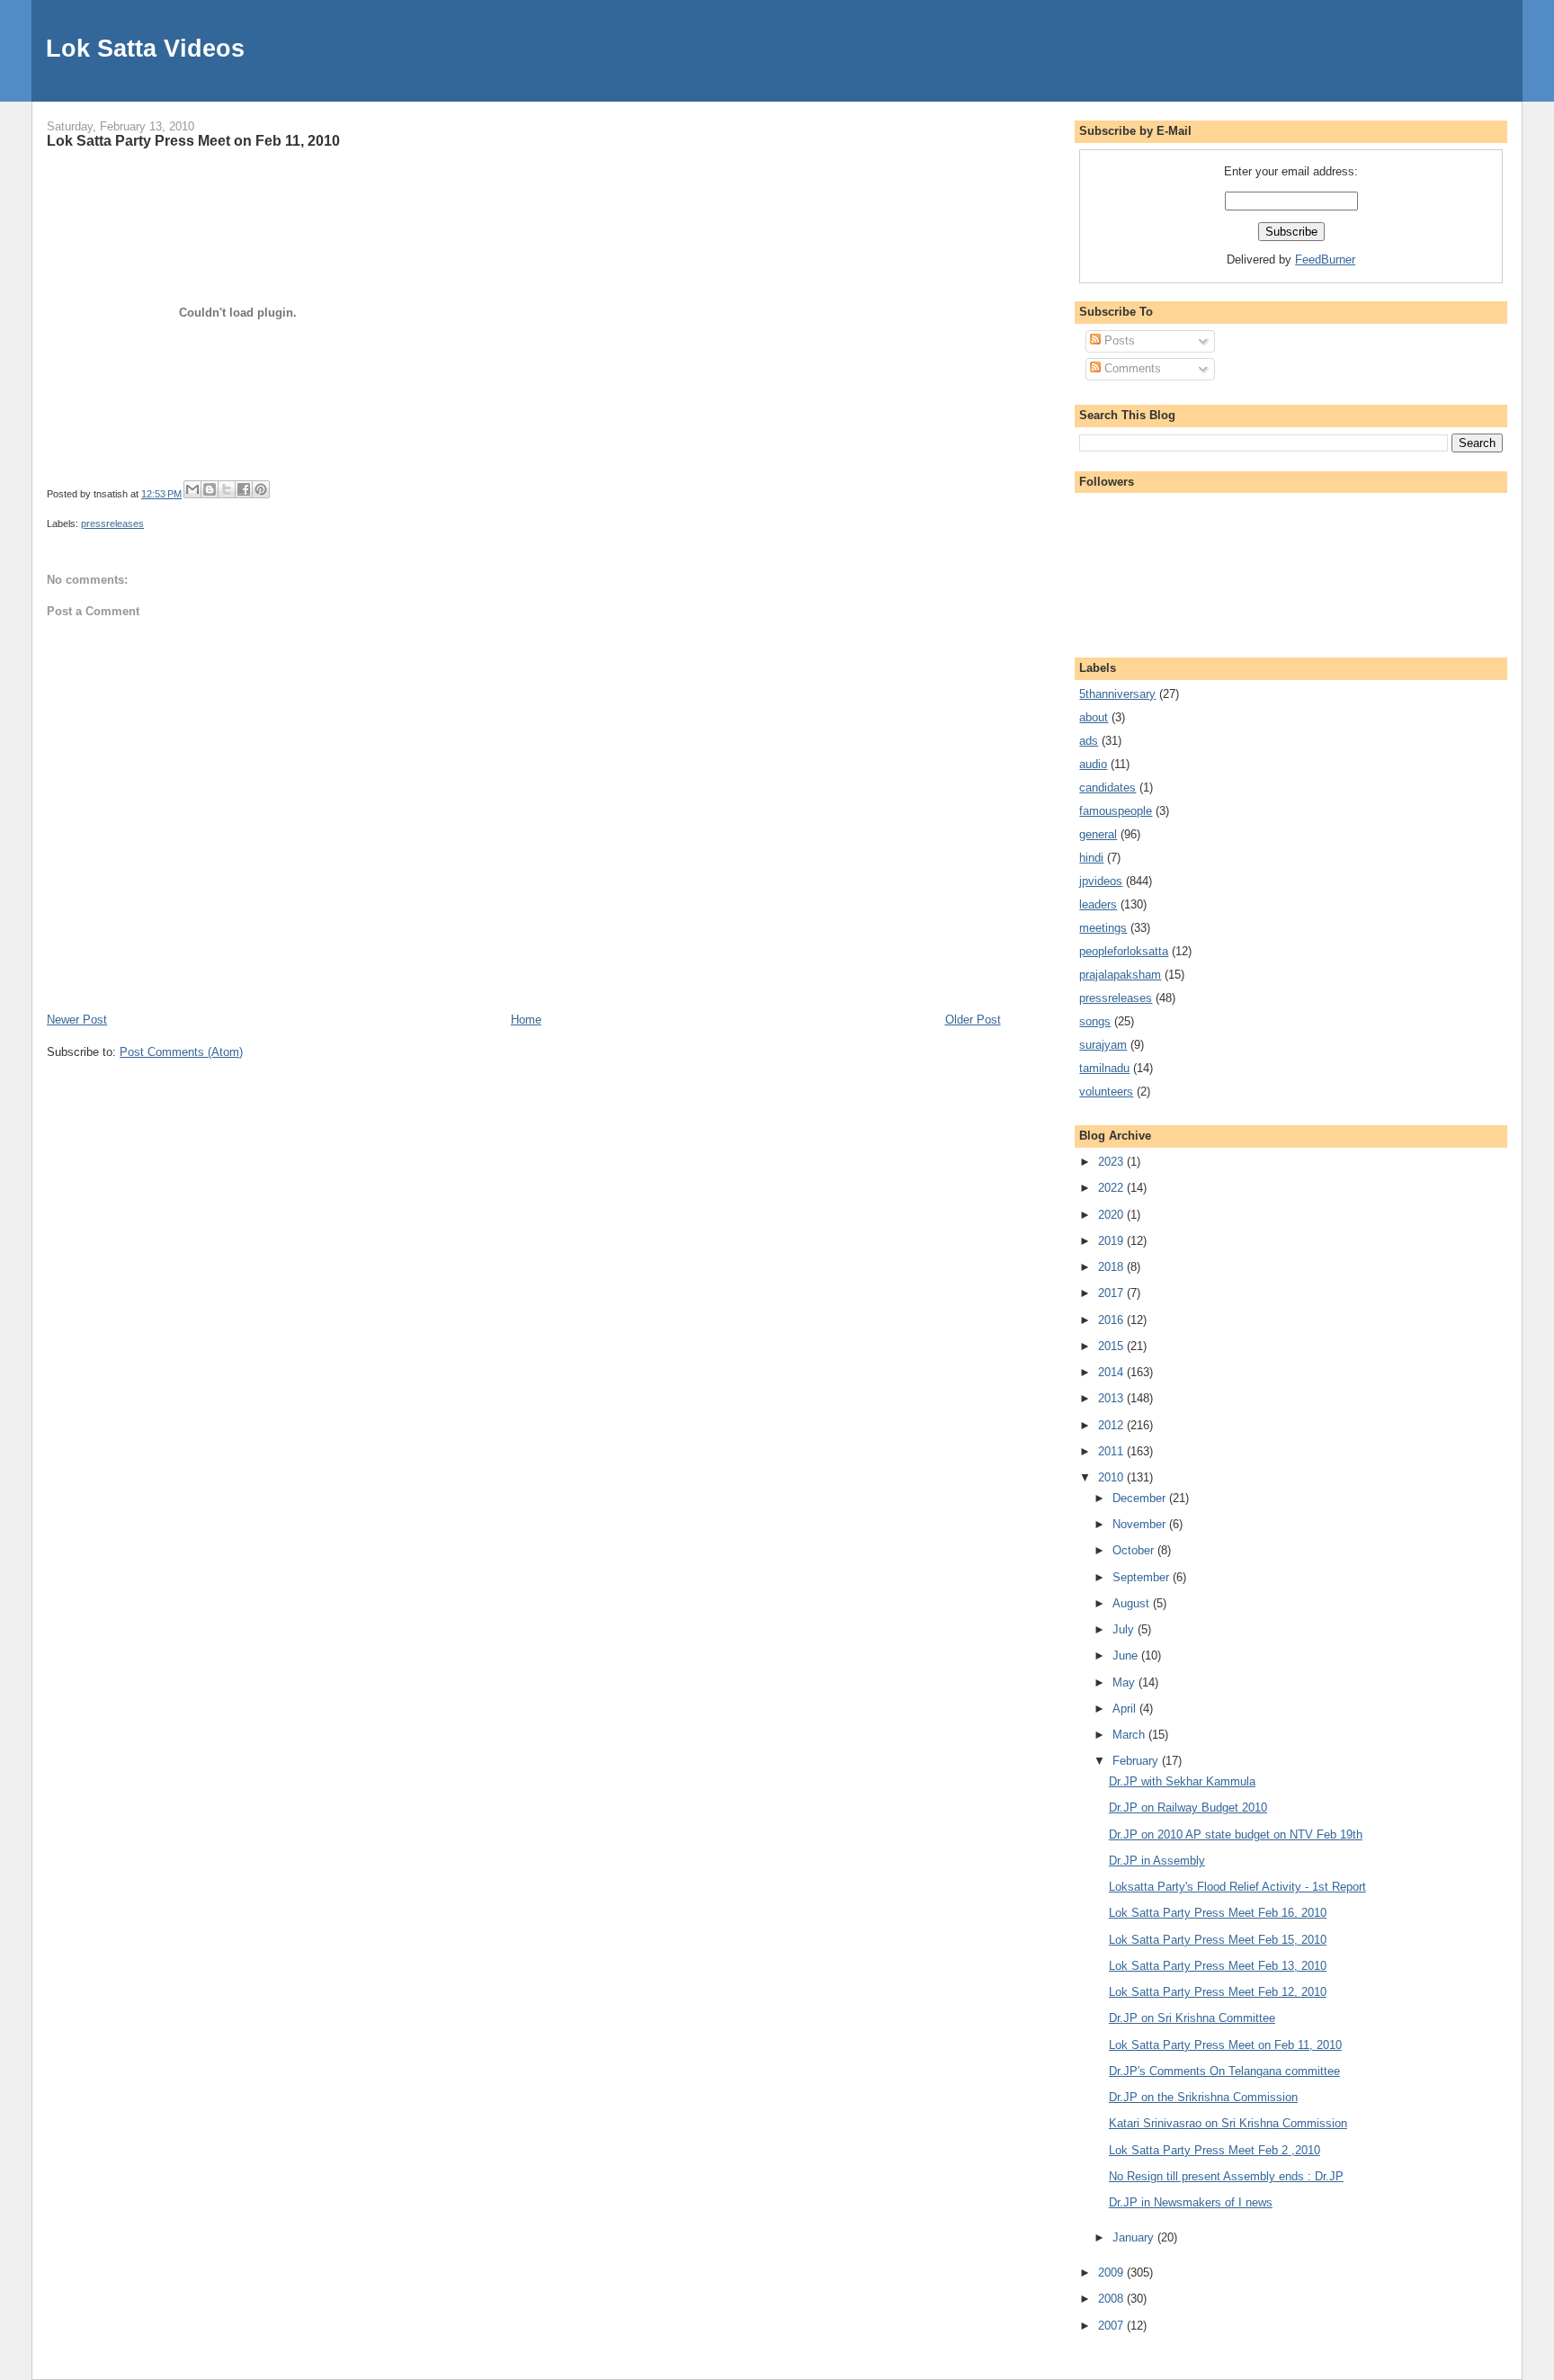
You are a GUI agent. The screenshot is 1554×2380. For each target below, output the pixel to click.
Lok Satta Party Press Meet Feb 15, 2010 (1218, 1940)
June (1127, 1655)
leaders (1098, 904)
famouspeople (1116, 811)
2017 (1112, 1293)
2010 (1112, 1477)
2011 (1112, 1451)
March (1130, 1735)
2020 (1112, 1215)
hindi (1091, 858)
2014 (1112, 1372)
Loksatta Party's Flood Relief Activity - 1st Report (1237, 1887)
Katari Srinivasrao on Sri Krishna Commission (1228, 2123)
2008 (1112, 2299)
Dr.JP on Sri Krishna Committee (1192, 2018)
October (1135, 1550)
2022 (1112, 1188)
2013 (1112, 1398)
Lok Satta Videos (145, 48)
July (1125, 1629)
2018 (1112, 1267)
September (1143, 1577)
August (1133, 1603)
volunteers (1106, 1092)
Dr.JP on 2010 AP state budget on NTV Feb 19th (1236, 1834)
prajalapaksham (1120, 975)
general (1098, 834)
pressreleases (112, 523)
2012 (1112, 1425)
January (1135, 2237)
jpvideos (1101, 881)
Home (526, 1020)
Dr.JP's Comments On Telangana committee (1224, 2071)
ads (1089, 741)
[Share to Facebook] (244, 489)
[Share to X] (227, 489)
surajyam (1103, 1045)
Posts (1118, 340)
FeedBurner (1325, 259)
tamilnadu (1104, 1068)
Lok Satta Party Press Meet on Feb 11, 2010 (193, 140)
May (1125, 1682)
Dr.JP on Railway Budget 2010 (1188, 1807)
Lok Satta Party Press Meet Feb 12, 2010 (1218, 1992)
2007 (1112, 2326)
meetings (1103, 928)
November (1141, 1524)
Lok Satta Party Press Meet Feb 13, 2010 (1218, 1966)
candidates (1107, 787)
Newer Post (77, 1020)
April (1126, 1709)
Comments (1131, 368)
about (1094, 717)
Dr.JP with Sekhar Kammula (1182, 1781)
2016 (1112, 1320)
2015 (1112, 1346)
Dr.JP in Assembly (1157, 1861)
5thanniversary (1117, 694)
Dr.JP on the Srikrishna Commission (1203, 2097)
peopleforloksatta (1124, 951)
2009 (1112, 2273)
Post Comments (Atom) (181, 1052)
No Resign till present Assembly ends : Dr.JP (1226, 2176)
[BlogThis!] (210, 489)
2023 (1112, 1162)
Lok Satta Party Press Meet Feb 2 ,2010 (1215, 2150)
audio (1093, 764)
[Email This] (192, 489)
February (1137, 1761)
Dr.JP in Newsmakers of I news (1191, 2202)
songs (1095, 1021)
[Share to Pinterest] (261, 489)
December (1141, 1498)
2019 (1112, 1241)
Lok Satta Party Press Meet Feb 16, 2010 (1218, 1913)
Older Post (973, 1020)
